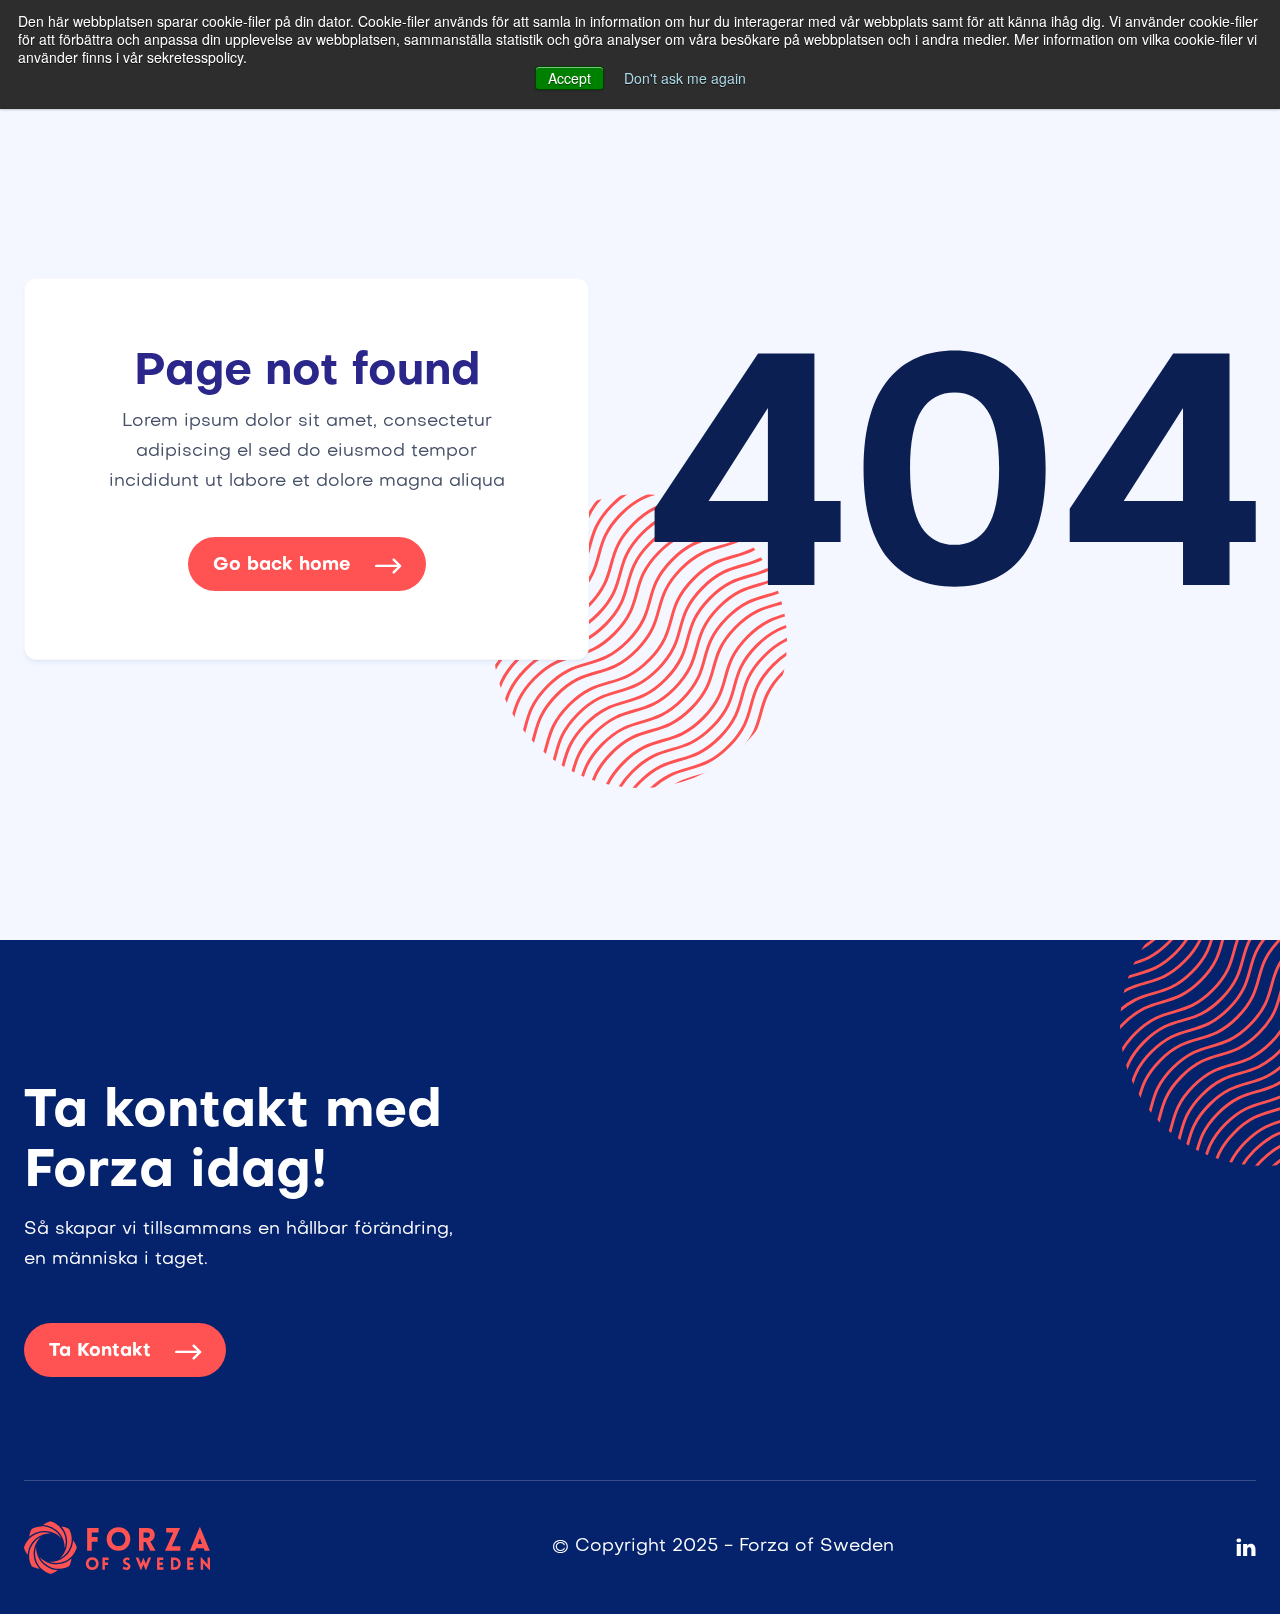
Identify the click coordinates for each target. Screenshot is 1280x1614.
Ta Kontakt (125, 1351)
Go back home (307, 565)
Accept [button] (569, 78)
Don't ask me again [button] (685, 78)
